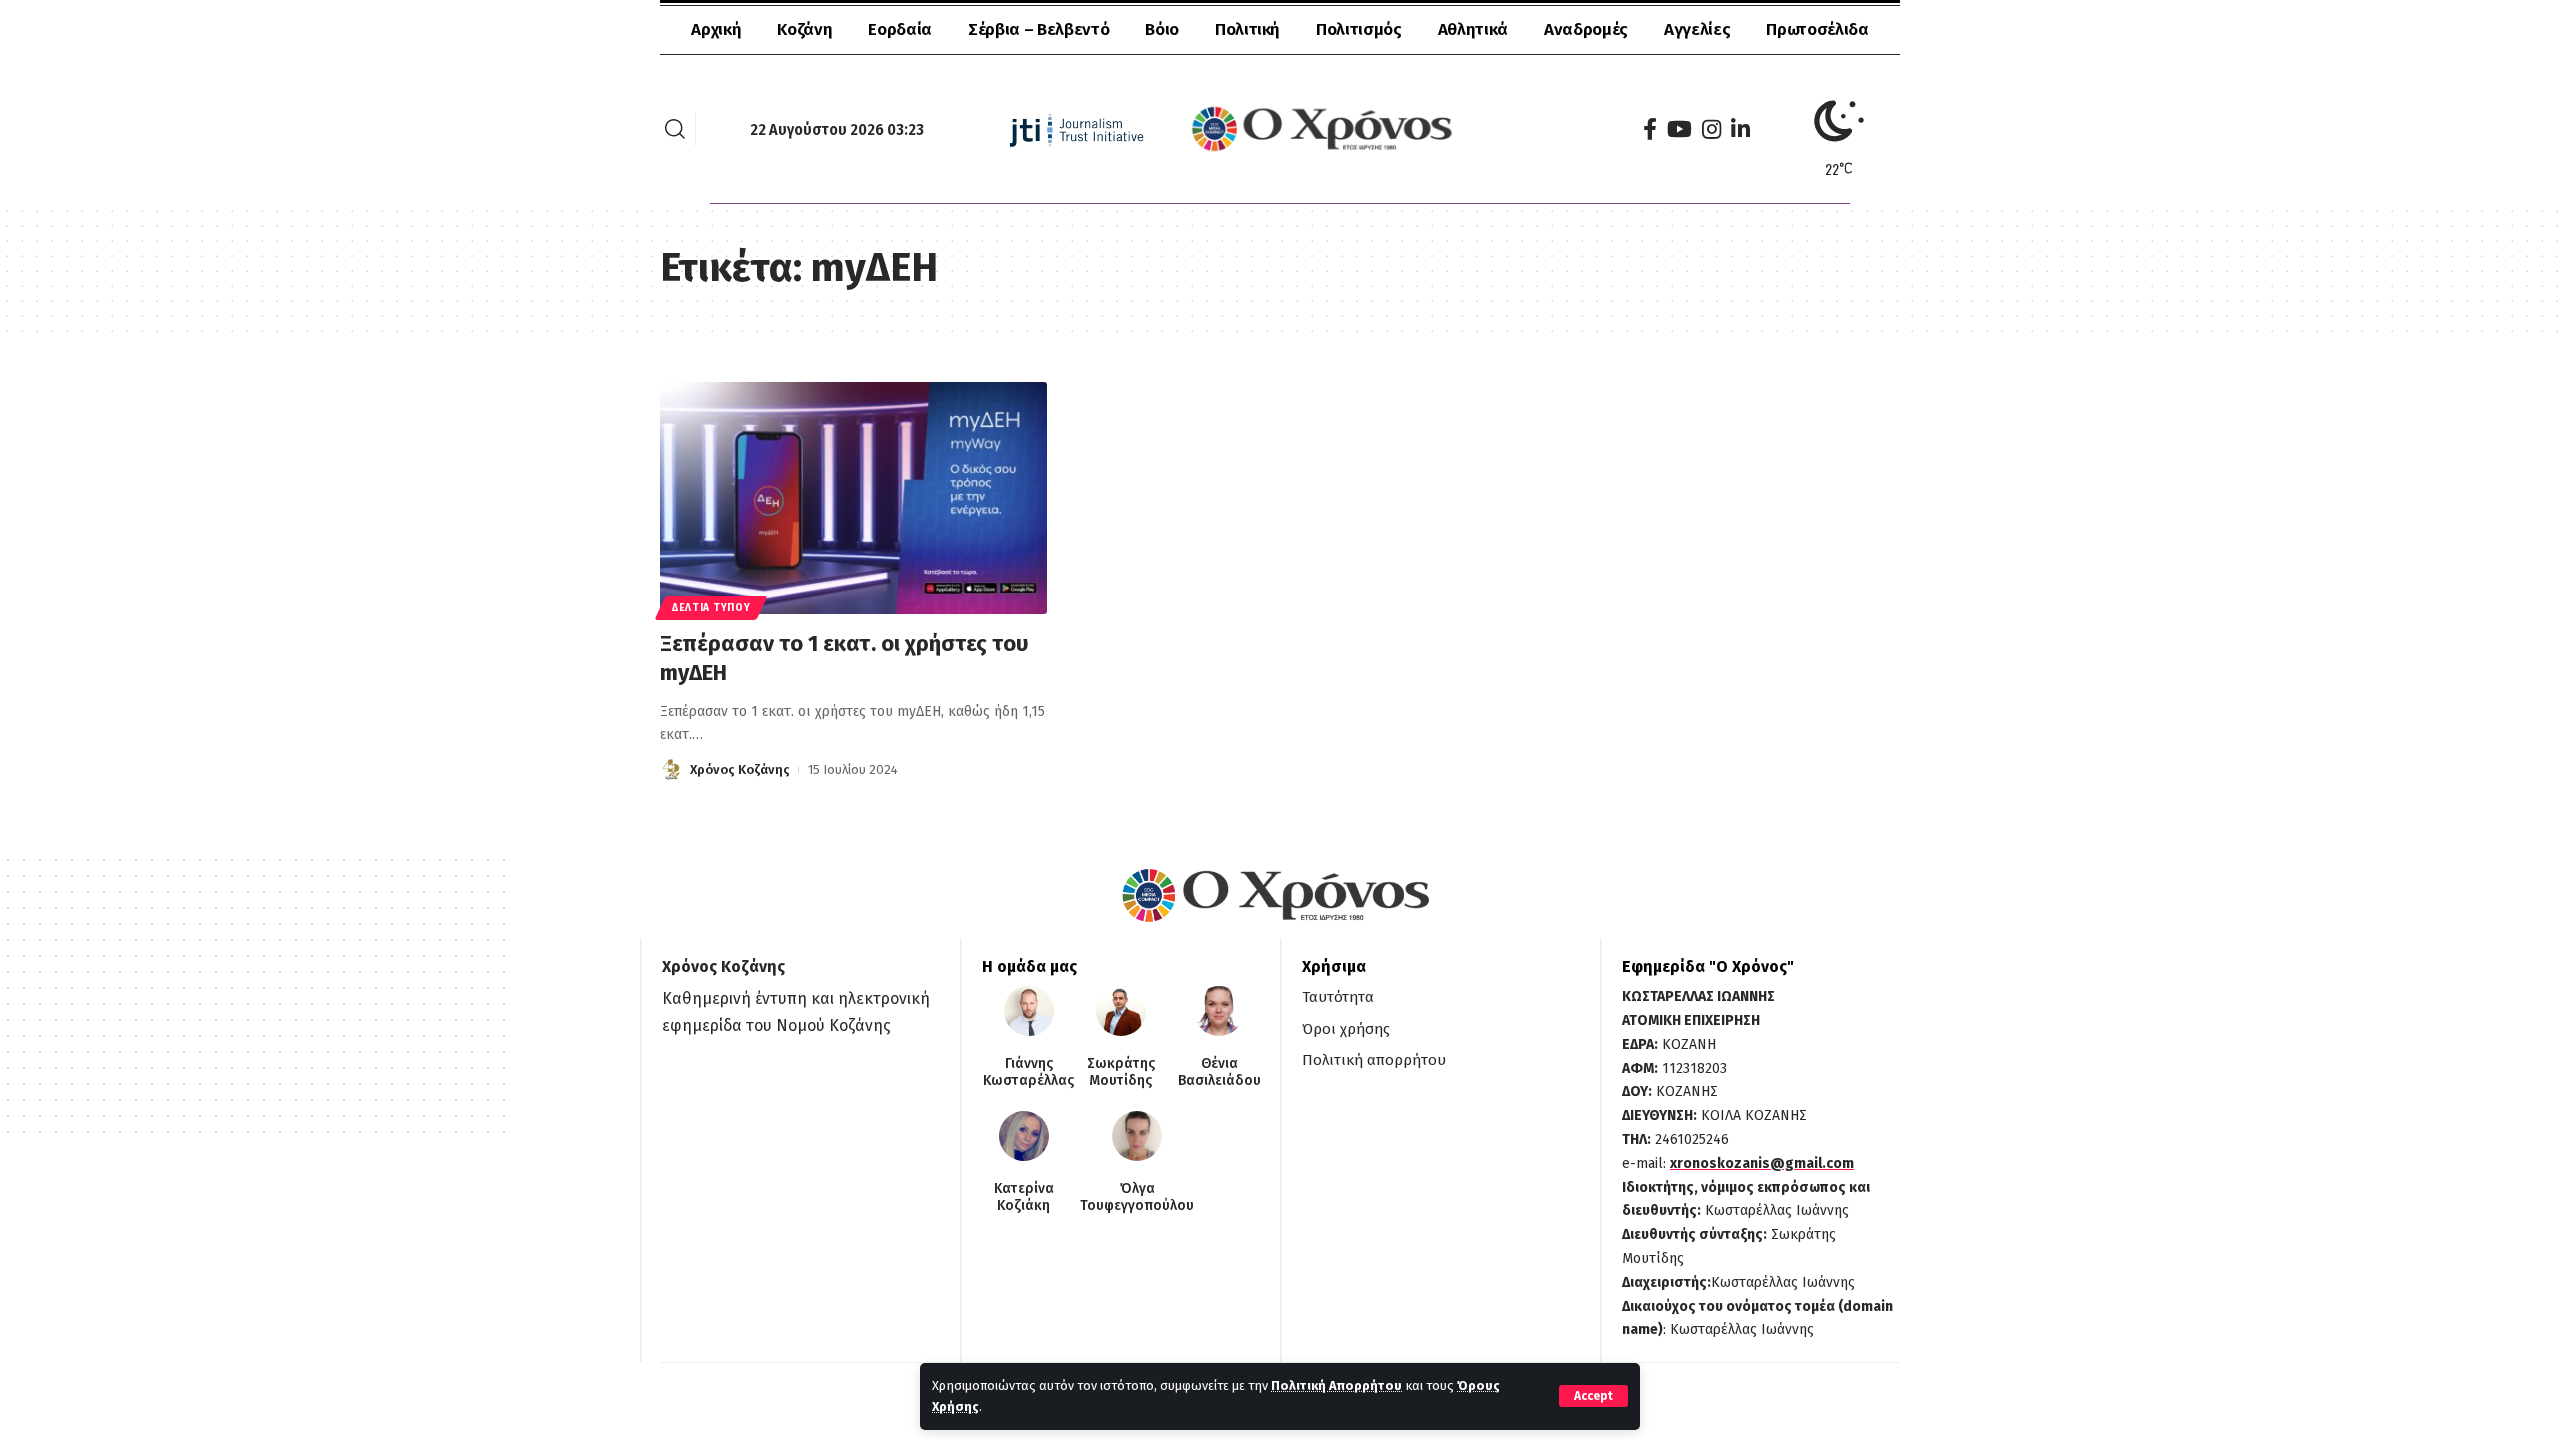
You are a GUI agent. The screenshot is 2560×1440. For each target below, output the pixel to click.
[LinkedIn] (1740, 129)
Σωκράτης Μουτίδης (1121, 1072)
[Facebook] (1650, 129)
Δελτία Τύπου (711, 608)
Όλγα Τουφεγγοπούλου (1137, 1197)
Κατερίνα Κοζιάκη (1024, 1197)
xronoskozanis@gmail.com (1762, 1163)
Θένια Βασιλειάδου (1219, 1072)
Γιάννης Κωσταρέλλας (1028, 1072)
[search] (675, 129)
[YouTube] (1679, 129)
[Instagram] (1711, 129)
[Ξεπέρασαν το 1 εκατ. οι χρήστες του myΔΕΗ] (853, 498)
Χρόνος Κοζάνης (740, 769)
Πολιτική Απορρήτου (1336, 1385)
